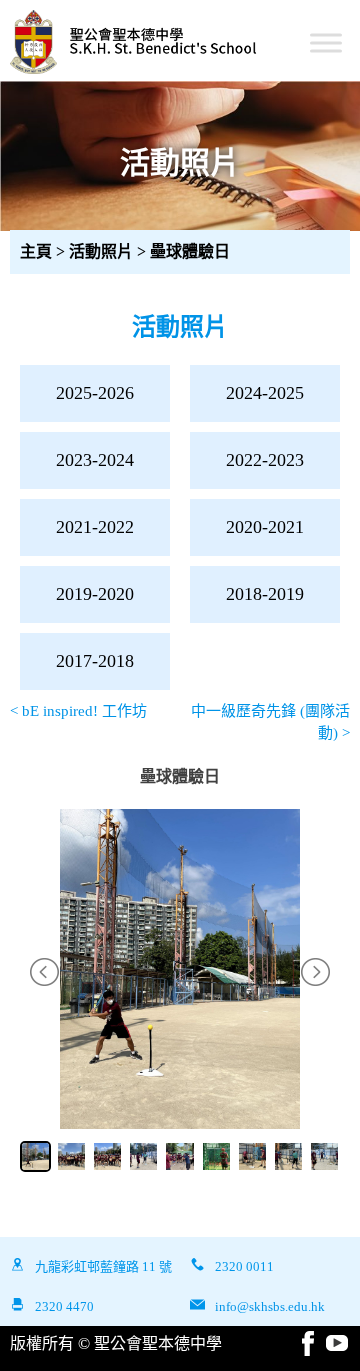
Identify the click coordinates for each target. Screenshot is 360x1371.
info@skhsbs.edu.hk (270, 1306)
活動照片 (103, 251)
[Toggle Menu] (326, 42)
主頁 (36, 251)
